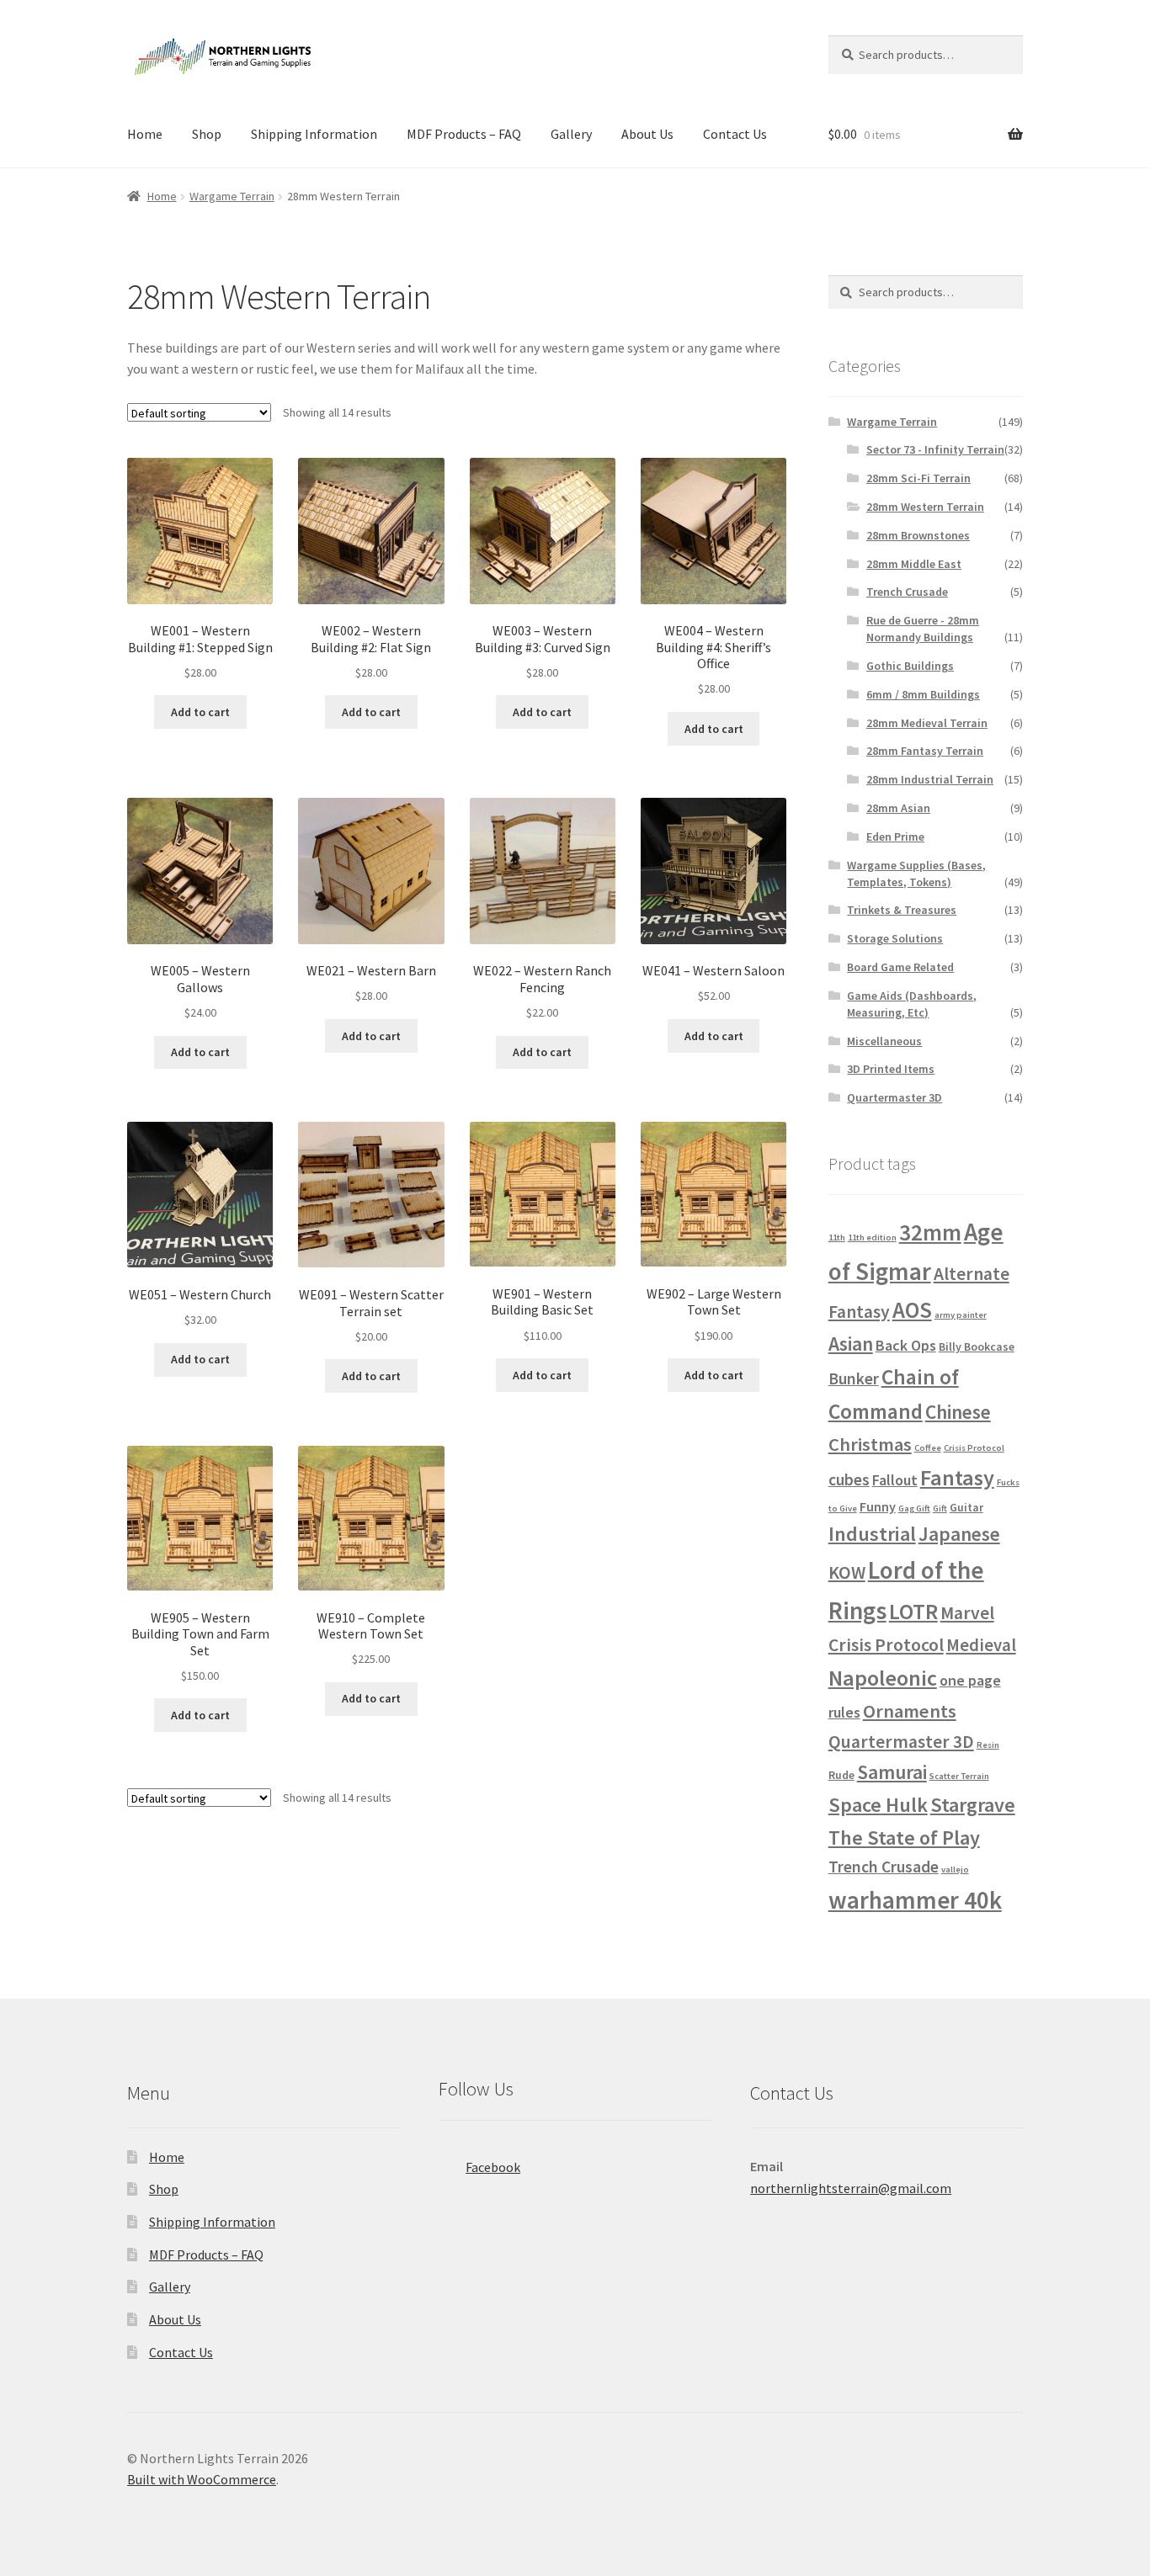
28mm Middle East (914, 564)
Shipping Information (314, 134)
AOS (912, 1310)
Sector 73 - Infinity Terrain (935, 449)
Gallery (571, 134)
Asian (851, 1344)
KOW (847, 1572)
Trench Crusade (907, 592)
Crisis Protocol (974, 1448)
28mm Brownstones (918, 535)
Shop (207, 134)
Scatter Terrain (959, 1776)
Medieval (981, 1645)
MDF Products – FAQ (464, 134)
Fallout (895, 1480)
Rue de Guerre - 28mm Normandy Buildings (923, 629)
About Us (647, 134)
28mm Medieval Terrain (927, 723)
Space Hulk (878, 1805)
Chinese (958, 1412)
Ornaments (910, 1711)
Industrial (872, 1534)
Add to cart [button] (200, 712)
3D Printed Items (891, 1069)
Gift (940, 1508)
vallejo (955, 1870)
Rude (841, 1775)
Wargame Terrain (232, 196)
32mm (930, 1232)
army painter (961, 1315)
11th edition (872, 1238)
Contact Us (735, 134)
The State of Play (904, 1838)
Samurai (892, 1772)
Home (145, 134)
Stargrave (973, 1805)
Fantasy (957, 1477)
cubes (849, 1479)
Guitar (966, 1507)
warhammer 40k (915, 1900)
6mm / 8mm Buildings (923, 694)
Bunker (854, 1378)
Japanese (959, 1534)
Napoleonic (883, 1678)
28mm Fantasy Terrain (925, 751)
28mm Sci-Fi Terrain (918, 478)
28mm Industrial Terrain (930, 779)
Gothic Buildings (910, 666)
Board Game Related (900, 967)
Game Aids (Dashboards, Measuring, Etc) (912, 1004)
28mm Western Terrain (925, 507)
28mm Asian (898, 808)
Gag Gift (914, 1508)
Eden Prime (895, 837)
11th (837, 1238)
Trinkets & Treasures (902, 910)
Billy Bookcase (977, 1346)
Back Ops (906, 1345)
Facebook (493, 2167)
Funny (878, 1506)
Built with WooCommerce (202, 2479)
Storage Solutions (895, 938)
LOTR (913, 1611)
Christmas (870, 1444)
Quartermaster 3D (894, 1097)
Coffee (928, 1448)
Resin (988, 1745)
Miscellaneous (884, 1041)
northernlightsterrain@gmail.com (851, 2188)
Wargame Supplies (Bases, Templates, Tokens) (916, 874)
